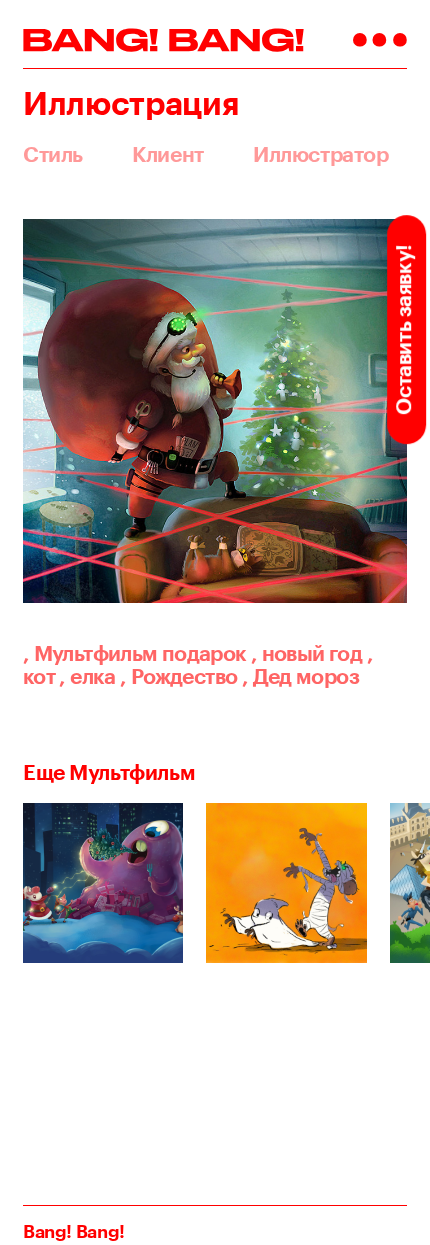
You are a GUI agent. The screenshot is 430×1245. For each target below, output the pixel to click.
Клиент (168, 154)
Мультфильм (90, 653)
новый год (306, 653)
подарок (204, 653)
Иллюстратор (320, 154)
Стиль (53, 154)
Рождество (178, 676)
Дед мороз (300, 676)
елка (87, 676)
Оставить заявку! (404, 329)
